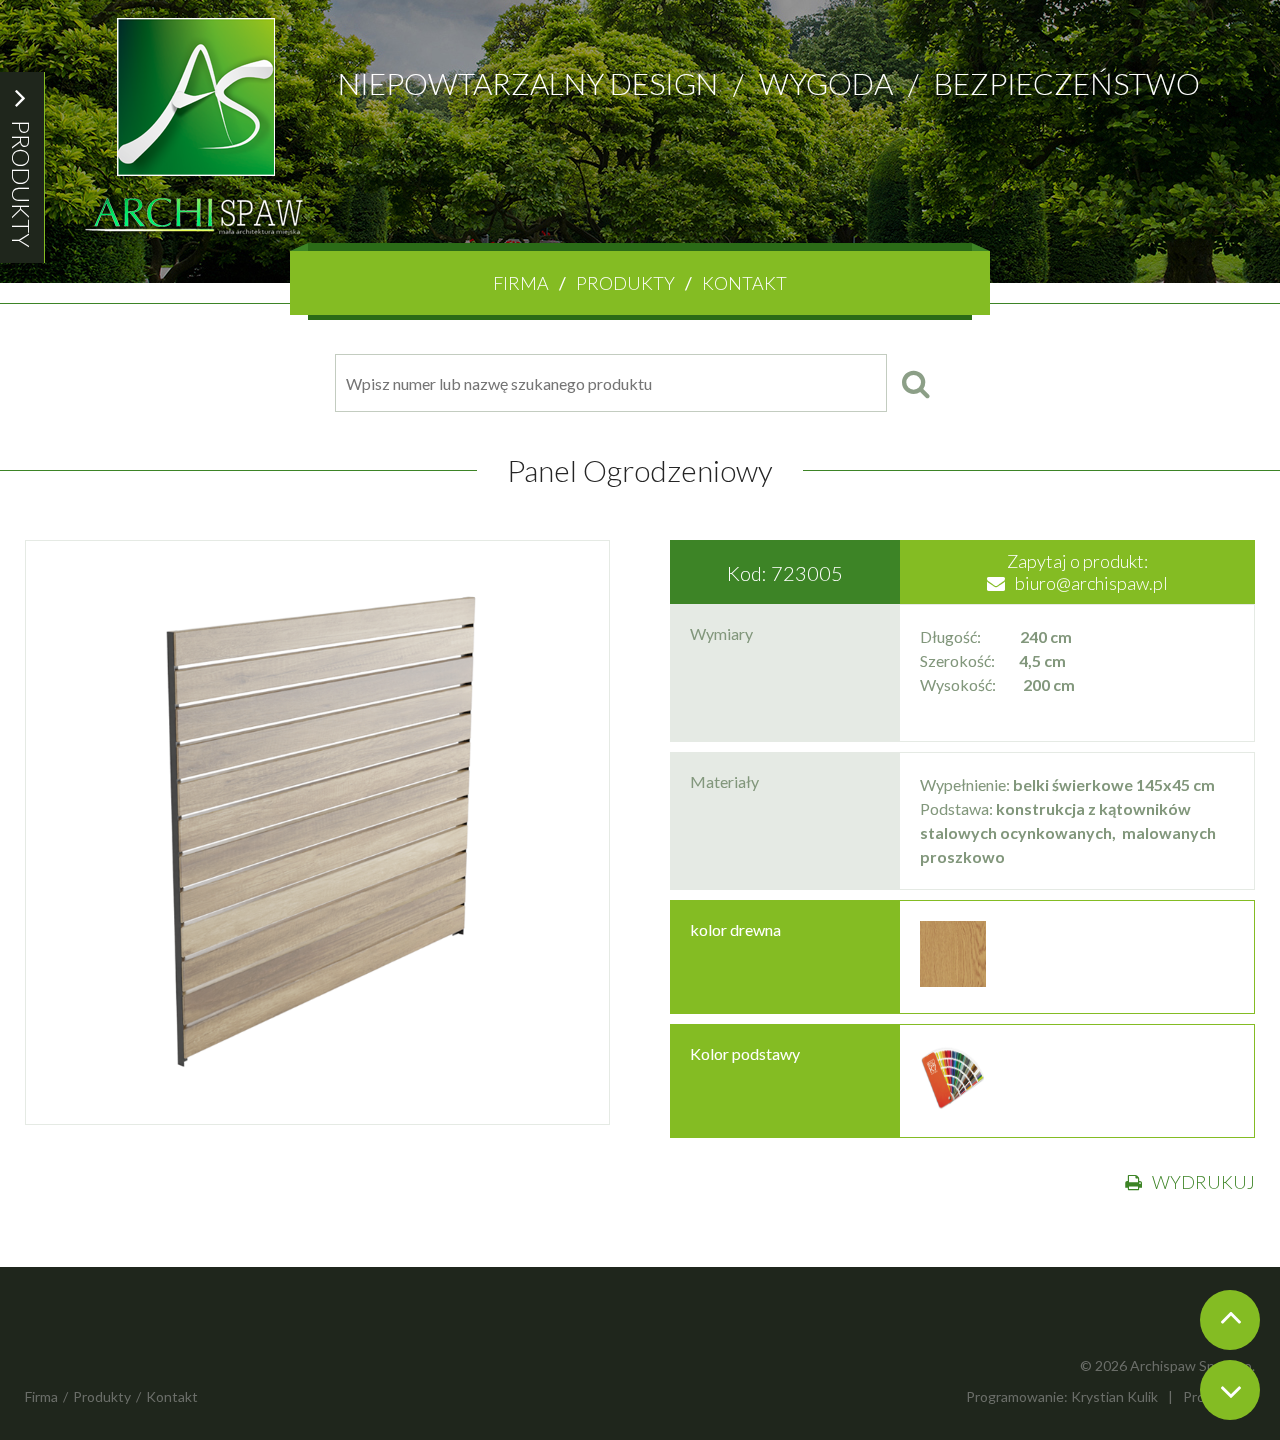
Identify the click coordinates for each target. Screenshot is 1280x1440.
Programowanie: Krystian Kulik (1062, 1396)
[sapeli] (953, 980)
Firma (521, 283)
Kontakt (744, 283)
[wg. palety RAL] (953, 1104)
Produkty (625, 283)
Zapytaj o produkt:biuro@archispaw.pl (1087, 572)
